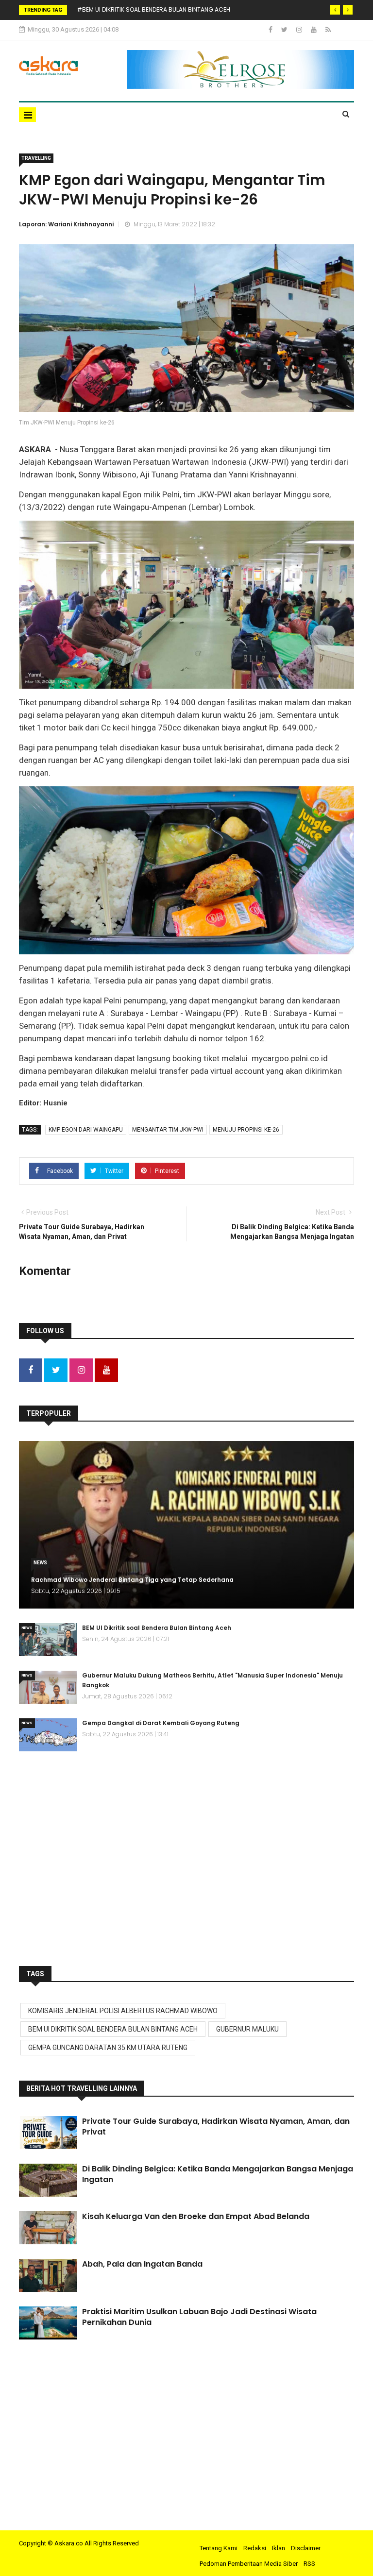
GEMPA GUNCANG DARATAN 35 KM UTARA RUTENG (108, 2048)
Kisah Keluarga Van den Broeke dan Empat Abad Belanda (196, 2216)
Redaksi (255, 2548)
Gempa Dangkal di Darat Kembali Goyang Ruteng (161, 1723)
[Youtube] (314, 30)
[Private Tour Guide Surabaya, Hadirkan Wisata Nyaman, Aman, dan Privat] (48, 2133)
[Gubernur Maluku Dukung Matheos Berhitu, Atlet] (48, 1687)
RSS (309, 2564)
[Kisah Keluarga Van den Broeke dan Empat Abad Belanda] (48, 2228)
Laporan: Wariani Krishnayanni (66, 224)
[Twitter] (285, 30)
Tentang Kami (219, 2548)
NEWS (40, 1563)
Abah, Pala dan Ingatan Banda (142, 2264)
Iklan (279, 2548)
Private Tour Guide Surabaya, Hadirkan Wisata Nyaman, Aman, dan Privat (216, 2127)
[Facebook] (271, 30)
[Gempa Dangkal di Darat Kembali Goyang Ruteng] (48, 1735)
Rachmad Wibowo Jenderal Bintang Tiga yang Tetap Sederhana (132, 1580)
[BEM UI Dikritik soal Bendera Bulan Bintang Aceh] (48, 1640)
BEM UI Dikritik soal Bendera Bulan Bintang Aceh (157, 1628)
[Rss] (328, 30)
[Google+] (300, 30)
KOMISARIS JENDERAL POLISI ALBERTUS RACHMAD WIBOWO (123, 2011)
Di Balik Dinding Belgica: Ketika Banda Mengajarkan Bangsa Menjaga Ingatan (218, 2174)
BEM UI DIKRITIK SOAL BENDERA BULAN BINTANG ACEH (113, 2029)
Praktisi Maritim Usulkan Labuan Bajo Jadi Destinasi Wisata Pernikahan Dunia (199, 2317)
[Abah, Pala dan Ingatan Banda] (48, 2275)
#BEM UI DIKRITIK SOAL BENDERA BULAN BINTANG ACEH (153, 9)
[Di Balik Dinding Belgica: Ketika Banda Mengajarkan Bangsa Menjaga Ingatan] (48, 2180)
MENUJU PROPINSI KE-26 (246, 1130)
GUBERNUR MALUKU (247, 2029)
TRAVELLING (36, 158)
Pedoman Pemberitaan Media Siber (249, 2564)
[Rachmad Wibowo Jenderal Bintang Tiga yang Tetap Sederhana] (186, 1525)
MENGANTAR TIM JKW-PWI (168, 1130)
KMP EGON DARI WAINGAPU (86, 1130)
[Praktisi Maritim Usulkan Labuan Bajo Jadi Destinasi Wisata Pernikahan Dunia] (48, 2323)
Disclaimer (306, 2548)
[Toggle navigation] (27, 115)
